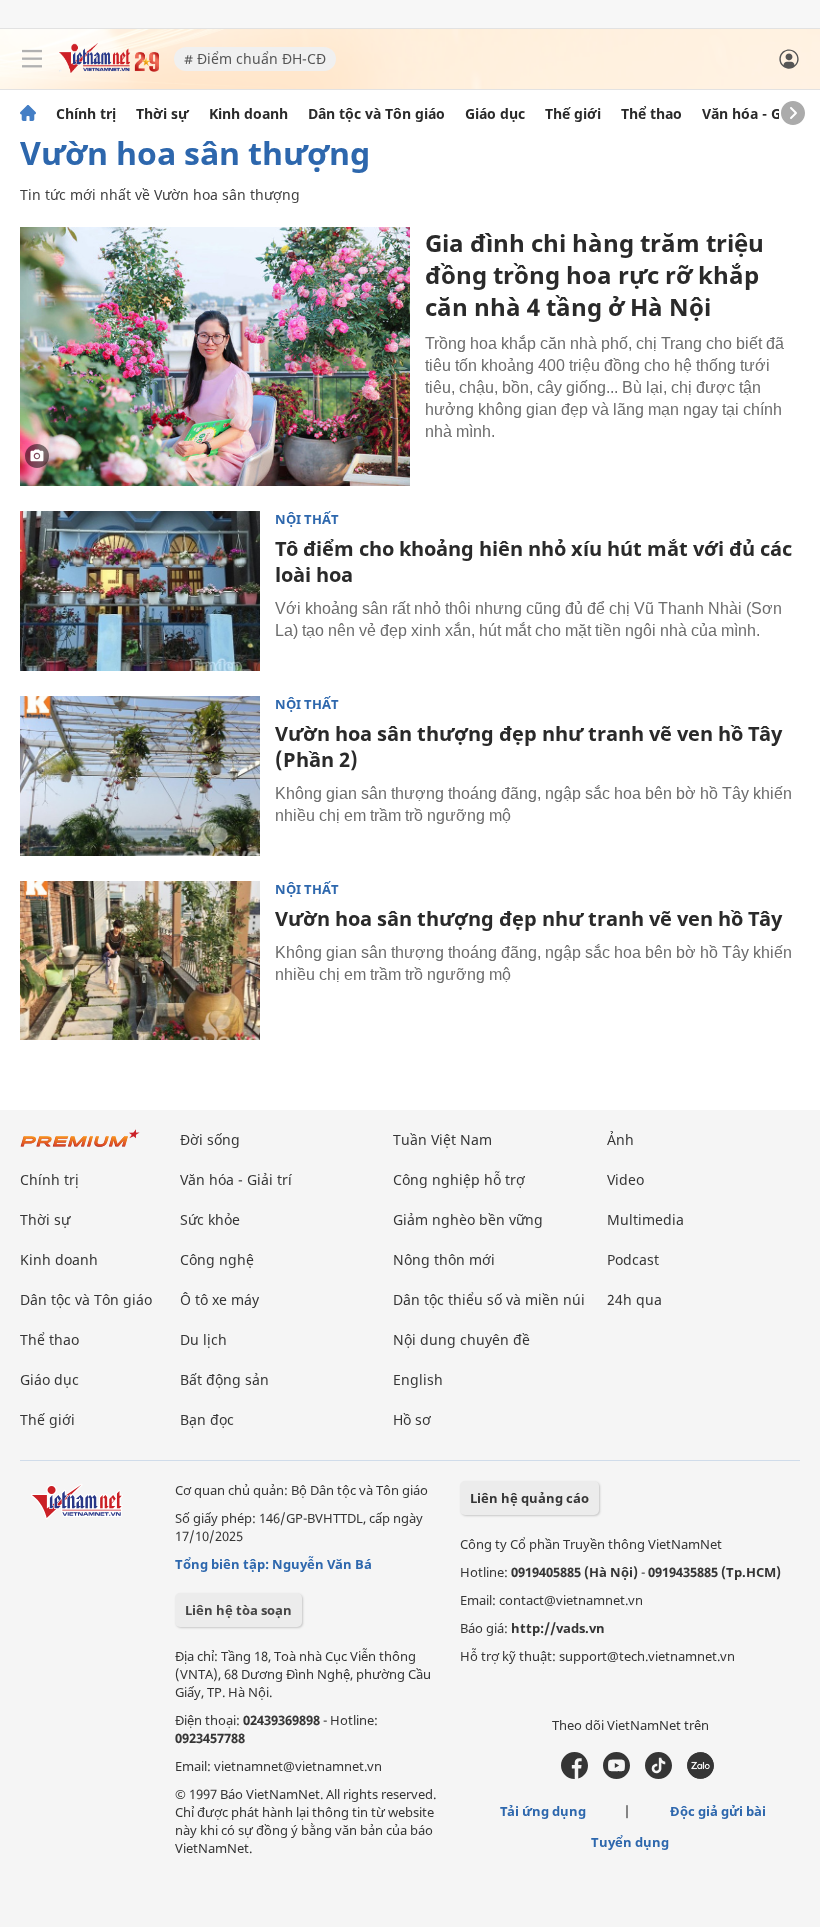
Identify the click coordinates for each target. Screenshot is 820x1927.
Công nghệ (217, 1259)
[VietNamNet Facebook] (574, 1774)
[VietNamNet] (28, 114)
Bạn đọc (207, 1419)
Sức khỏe (210, 1219)
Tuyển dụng (630, 1842)
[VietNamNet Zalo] (700, 1774)
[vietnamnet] (109, 67)
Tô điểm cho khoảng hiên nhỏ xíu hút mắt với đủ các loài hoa (533, 561)
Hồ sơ (412, 1419)
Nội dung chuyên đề (461, 1339)
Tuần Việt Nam (442, 1139)
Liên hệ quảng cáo (529, 1498)
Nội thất (307, 519)
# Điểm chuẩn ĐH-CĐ (255, 58)
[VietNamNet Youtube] (616, 1774)
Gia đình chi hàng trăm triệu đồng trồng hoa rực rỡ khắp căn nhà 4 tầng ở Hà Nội (594, 274)
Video (625, 1179)
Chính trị (86, 114)
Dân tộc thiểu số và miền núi (489, 1299)
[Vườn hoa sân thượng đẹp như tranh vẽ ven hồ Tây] (140, 961)
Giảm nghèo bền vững (468, 1219)
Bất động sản (224, 1379)
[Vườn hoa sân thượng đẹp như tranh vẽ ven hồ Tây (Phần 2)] (140, 776)
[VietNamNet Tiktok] (658, 1774)
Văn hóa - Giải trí (759, 114)
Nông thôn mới (444, 1259)
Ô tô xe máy (219, 1299)
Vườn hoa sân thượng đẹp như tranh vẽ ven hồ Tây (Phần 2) (528, 746)
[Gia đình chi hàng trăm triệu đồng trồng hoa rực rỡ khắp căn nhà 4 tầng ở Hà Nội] (215, 356)
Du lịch (203, 1339)
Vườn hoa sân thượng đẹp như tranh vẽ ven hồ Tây (528, 918)
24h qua (634, 1299)
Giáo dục (495, 114)
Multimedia (645, 1219)
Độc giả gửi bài (718, 1811)
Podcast (633, 1259)
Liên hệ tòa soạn (238, 1610)
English (418, 1379)
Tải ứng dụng (543, 1811)
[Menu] (32, 59)
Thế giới (573, 114)
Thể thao (651, 114)
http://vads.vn (558, 1628)
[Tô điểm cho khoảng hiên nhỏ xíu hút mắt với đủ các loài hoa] (140, 591)
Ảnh (620, 1139)
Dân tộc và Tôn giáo (376, 114)
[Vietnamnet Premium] (80, 1148)
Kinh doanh (248, 114)
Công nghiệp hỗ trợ (459, 1179)
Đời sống (210, 1139)
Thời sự (162, 114)
